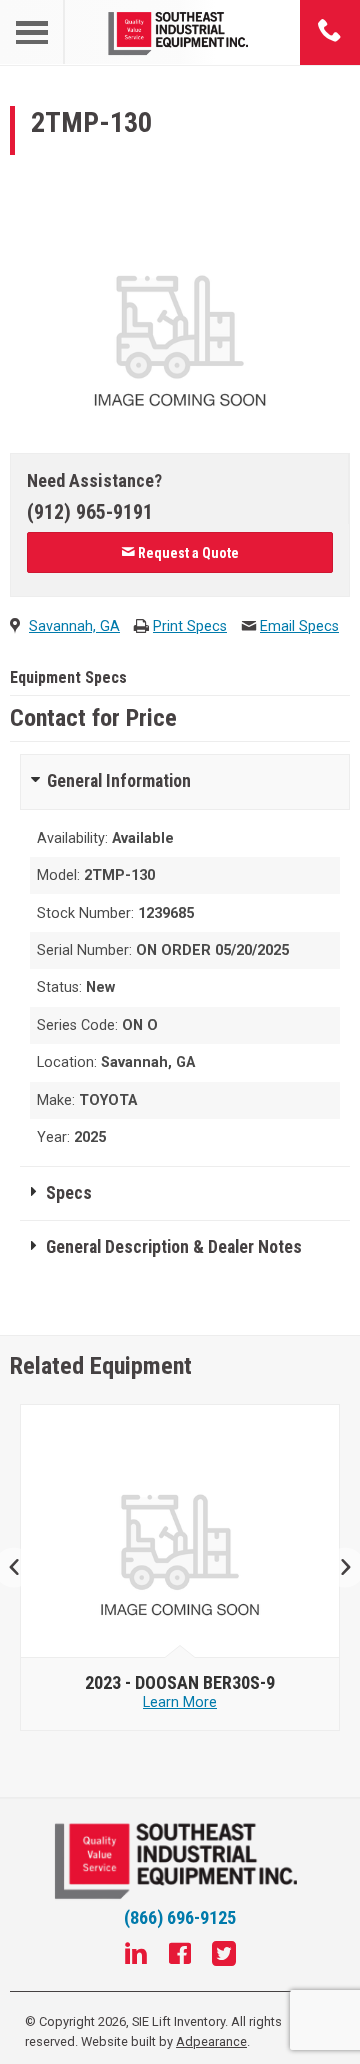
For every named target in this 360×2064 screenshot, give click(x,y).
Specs (69, 1193)
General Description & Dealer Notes (174, 1247)
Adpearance (211, 2041)
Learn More (180, 1702)
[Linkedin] (136, 1956)
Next (337, 1567)
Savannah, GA (74, 626)
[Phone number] (330, 32)
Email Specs (299, 626)
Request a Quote (187, 553)
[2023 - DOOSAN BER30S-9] (180, 1532)
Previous (22, 1567)
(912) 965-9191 (90, 512)
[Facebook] (180, 1956)
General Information (119, 781)
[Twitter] (224, 1956)
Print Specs (190, 626)
